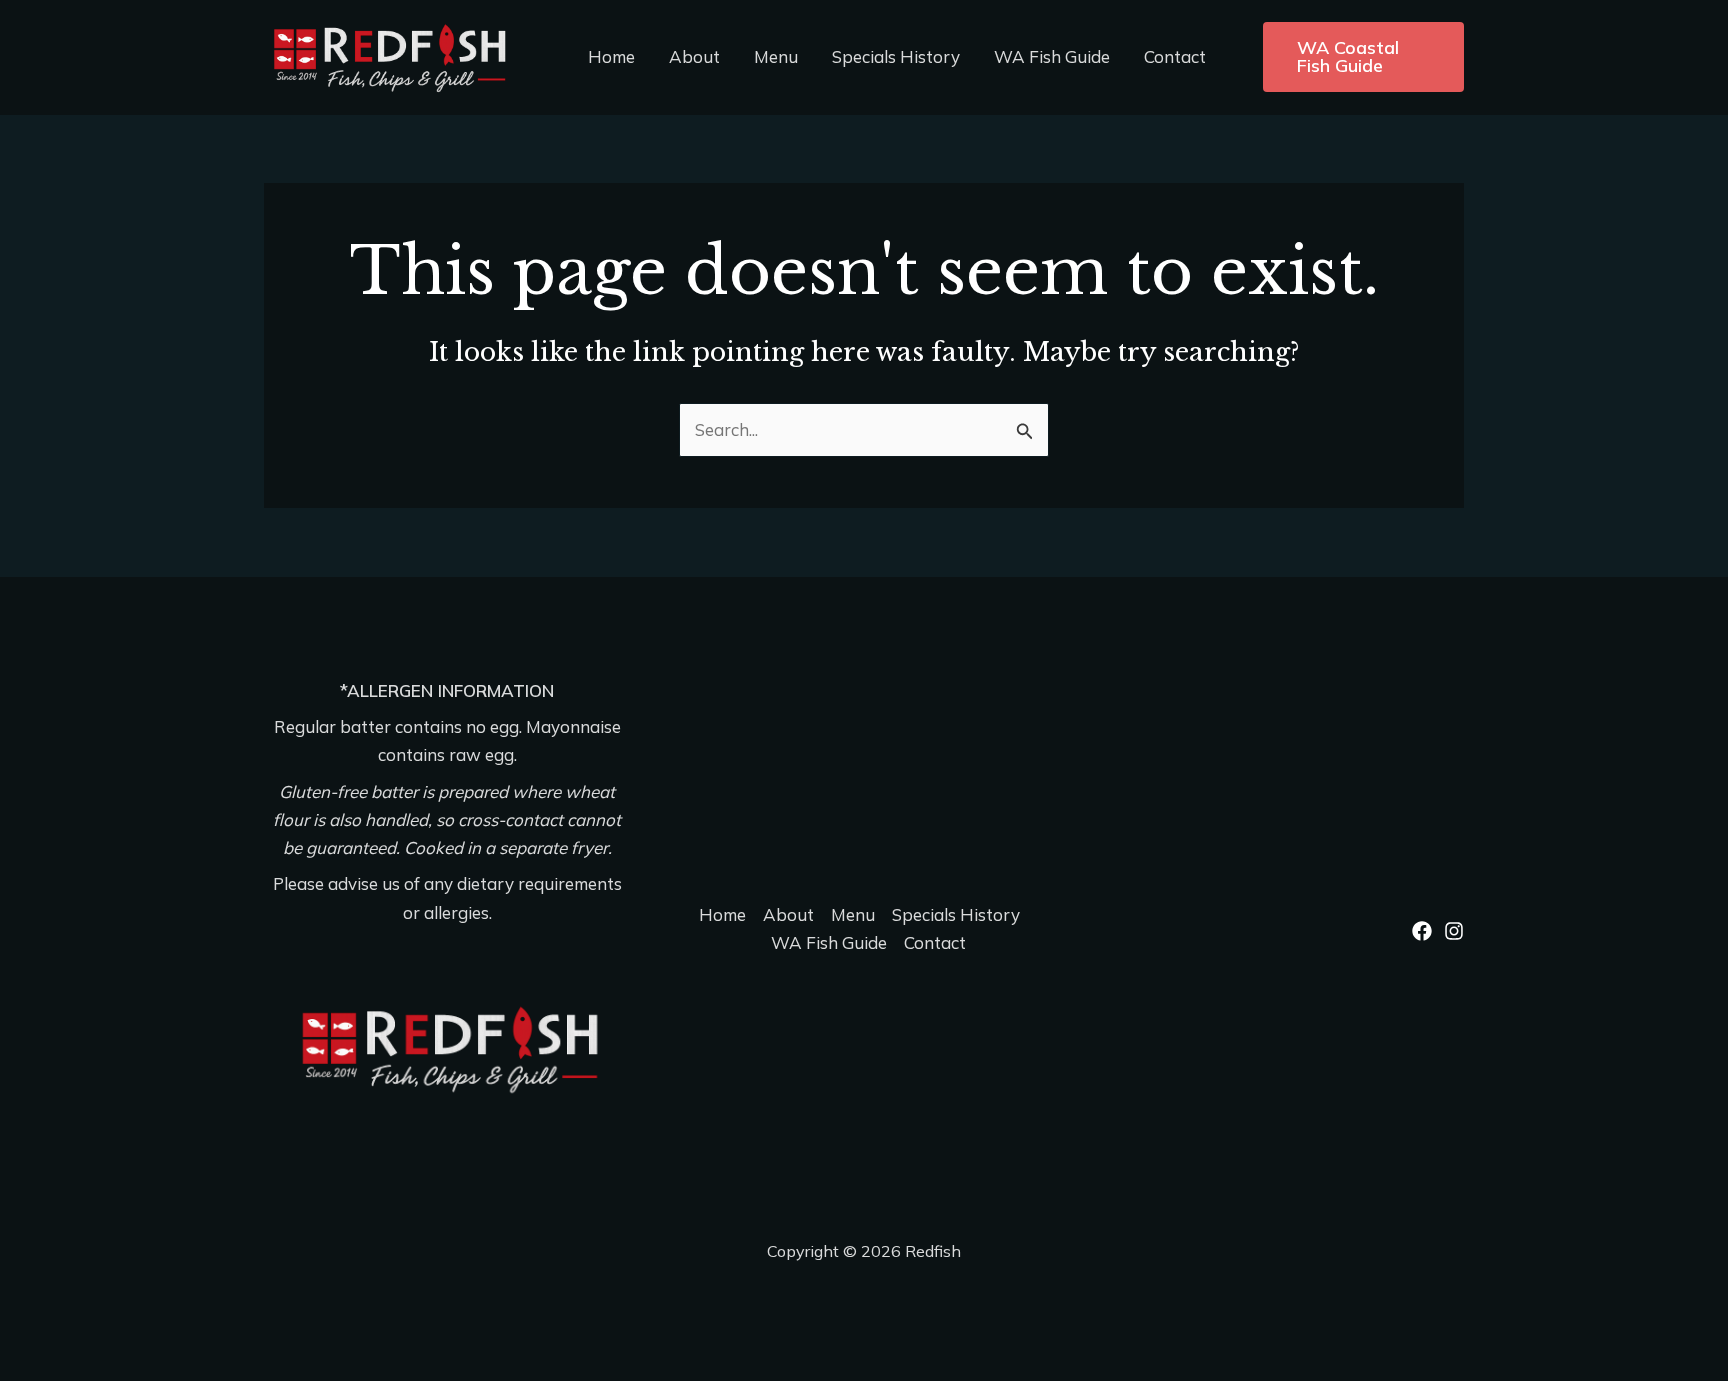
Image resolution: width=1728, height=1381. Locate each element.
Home (611, 56)
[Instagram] (1454, 931)
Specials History (896, 56)
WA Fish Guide (1052, 56)
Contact (1175, 56)
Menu (776, 56)
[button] (1363, 57)
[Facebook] (1422, 931)
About (694, 56)
